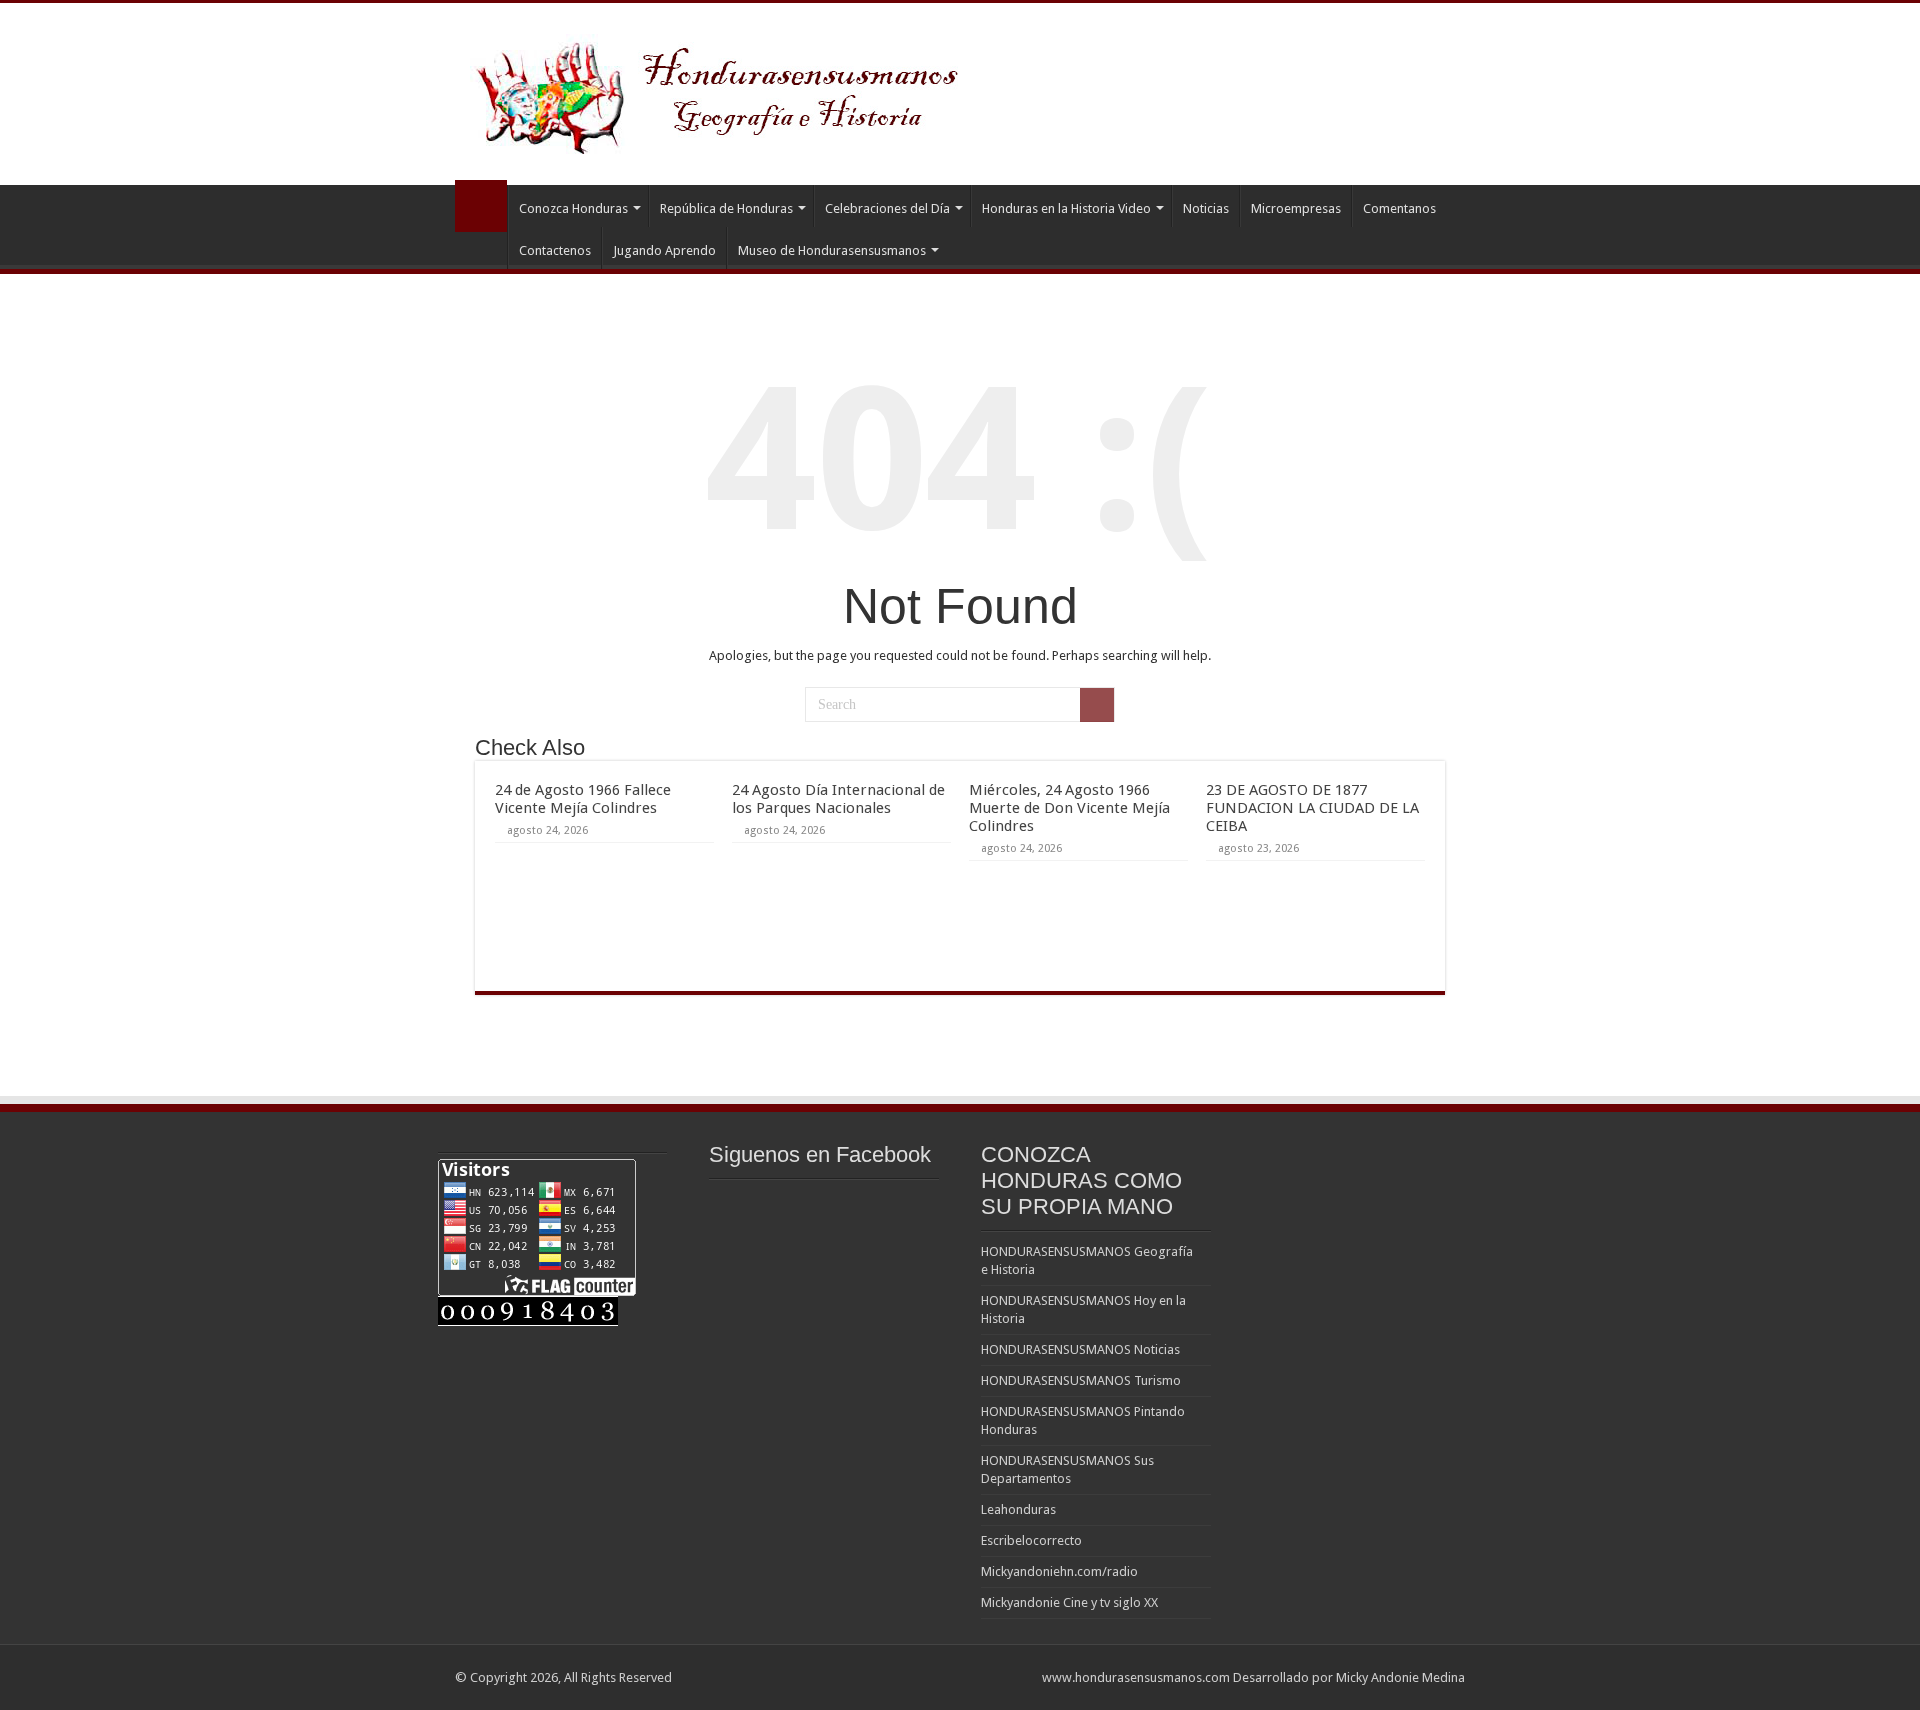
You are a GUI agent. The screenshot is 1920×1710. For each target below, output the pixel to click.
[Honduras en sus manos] (720, 90)
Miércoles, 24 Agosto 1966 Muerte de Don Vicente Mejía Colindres (1069, 808)
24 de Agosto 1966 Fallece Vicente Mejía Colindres (583, 799)
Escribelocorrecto (1031, 1540)
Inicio (481, 206)
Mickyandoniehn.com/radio (1059, 1571)
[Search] (1097, 705)
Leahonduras (1018, 1509)
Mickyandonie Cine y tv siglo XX (1069, 1602)
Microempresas (1296, 208)
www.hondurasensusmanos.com (1136, 1677)
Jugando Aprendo (664, 250)
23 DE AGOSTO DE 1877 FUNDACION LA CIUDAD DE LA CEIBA (1312, 808)
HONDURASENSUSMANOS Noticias (1080, 1349)
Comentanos (1399, 208)
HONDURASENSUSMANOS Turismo (1081, 1380)
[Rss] (1017, 1677)
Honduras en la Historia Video (1066, 208)
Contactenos (555, 250)
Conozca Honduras (573, 208)
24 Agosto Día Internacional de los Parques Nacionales (838, 799)
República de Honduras (726, 208)
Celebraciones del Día (887, 208)
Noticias (1206, 208)
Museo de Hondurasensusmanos (832, 250)
